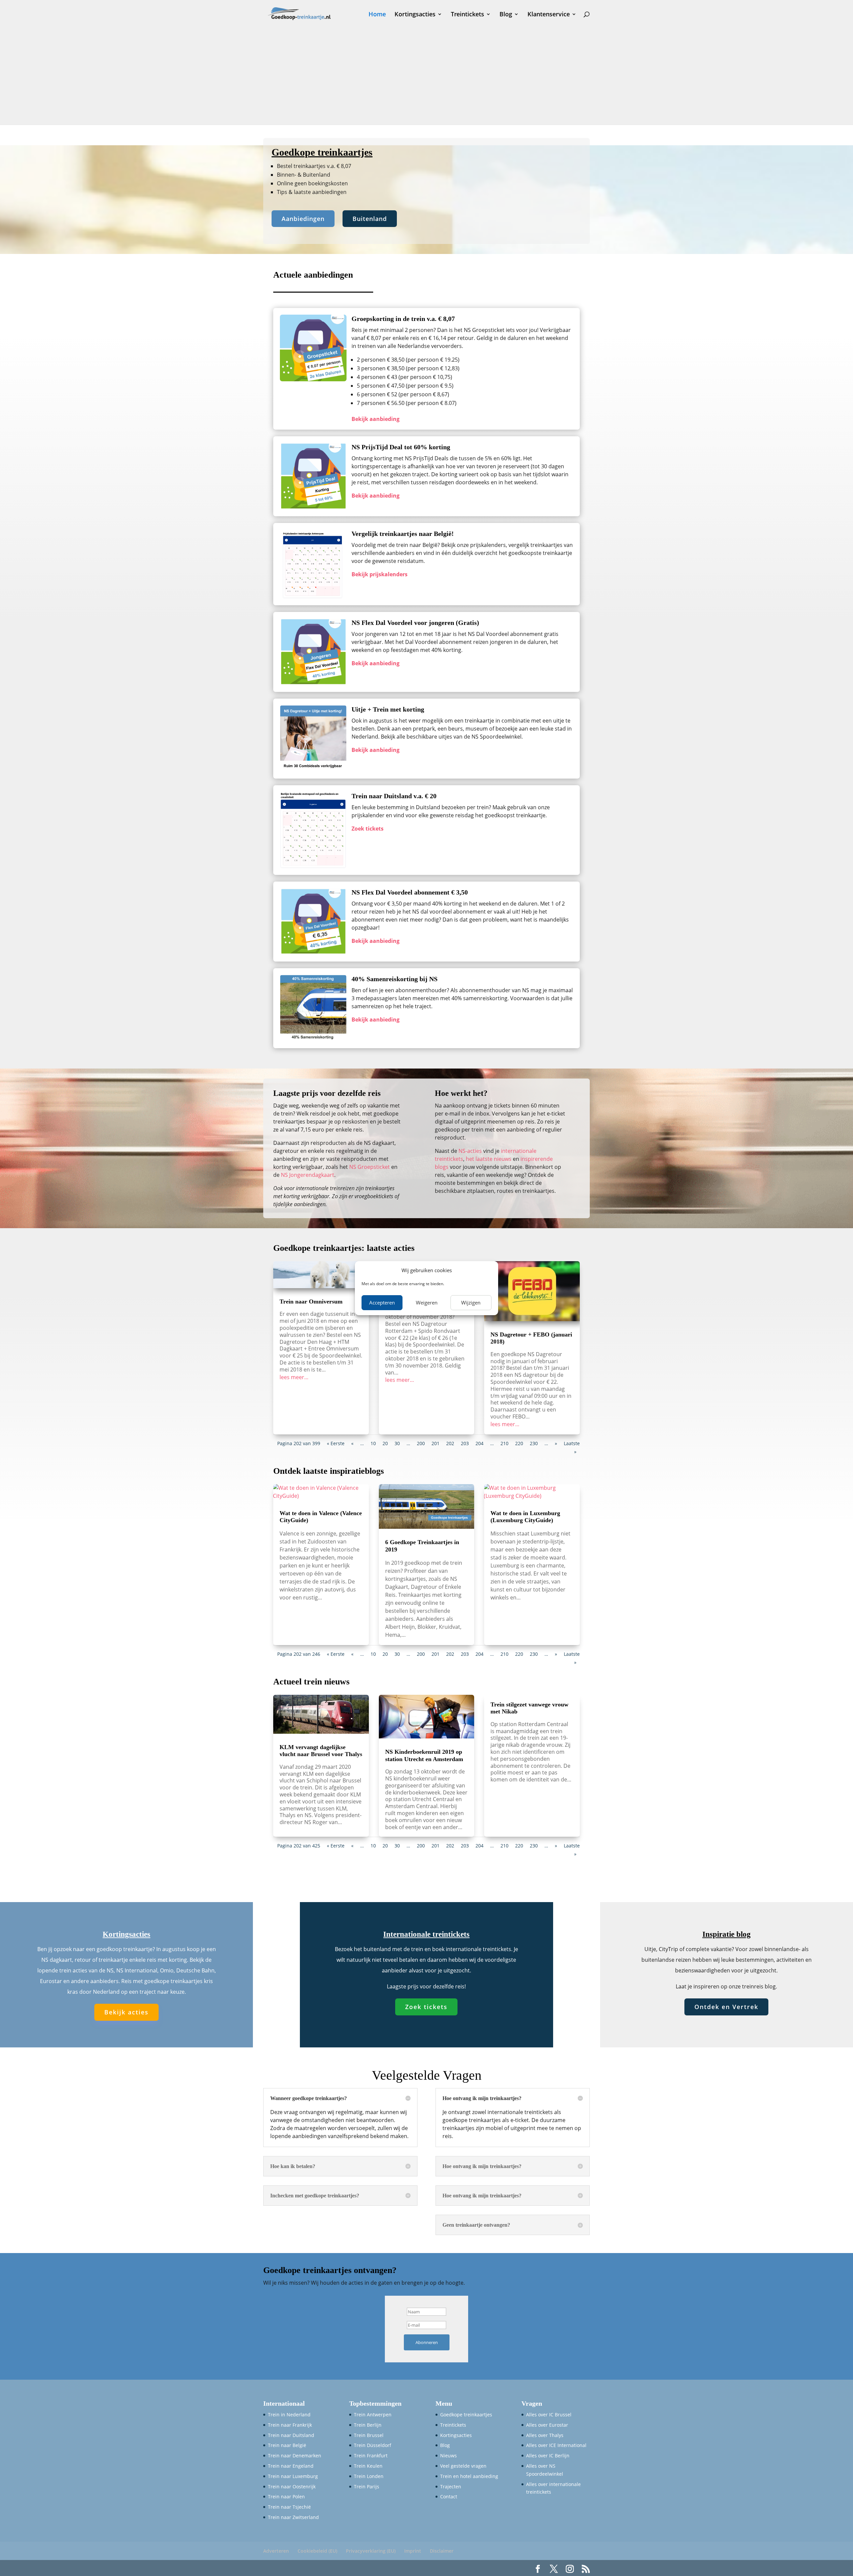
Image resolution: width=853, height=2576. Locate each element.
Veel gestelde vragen (463, 2466)
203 (465, 1443)
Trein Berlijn (368, 2425)
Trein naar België (287, 2445)
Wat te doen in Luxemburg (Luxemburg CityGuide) (525, 1517)
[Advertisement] (426, 78)
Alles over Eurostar (547, 2425)
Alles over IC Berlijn (548, 2456)
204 (479, 1443)
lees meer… (294, 1377)
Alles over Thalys (545, 2435)
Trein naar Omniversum (311, 1301)
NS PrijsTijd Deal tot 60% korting (401, 447)
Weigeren (427, 1302)
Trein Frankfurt (371, 2456)
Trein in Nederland (289, 2415)
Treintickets (467, 15)
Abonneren (427, 2342)
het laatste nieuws (489, 1159)
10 (373, 1443)
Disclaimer (442, 2551)
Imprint (413, 2551)
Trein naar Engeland (291, 2466)
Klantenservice (549, 15)
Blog (506, 15)
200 (421, 1443)
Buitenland (370, 219)
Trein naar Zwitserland (293, 2517)
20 (385, 1443)
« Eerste (336, 1443)
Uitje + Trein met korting (388, 709)
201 (435, 1443)
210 (504, 1443)
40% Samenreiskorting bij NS (395, 979)
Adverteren (276, 2551)
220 (519, 1443)
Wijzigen (471, 1302)
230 (534, 1443)
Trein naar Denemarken (295, 2456)
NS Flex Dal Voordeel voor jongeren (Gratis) (415, 623)
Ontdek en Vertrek (726, 2007)
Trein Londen (369, 2476)
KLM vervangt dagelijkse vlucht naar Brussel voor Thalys (321, 1751)
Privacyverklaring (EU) (371, 2551)
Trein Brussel (369, 2435)
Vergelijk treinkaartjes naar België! (403, 534)
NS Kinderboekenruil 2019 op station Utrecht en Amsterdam (424, 1755)
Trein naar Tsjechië (289, 2507)
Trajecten (451, 2487)
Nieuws (448, 2456)
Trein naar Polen (286, 2497)
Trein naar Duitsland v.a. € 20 (394, 796)
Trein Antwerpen (373, 2415)
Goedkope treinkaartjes (466, 2415)
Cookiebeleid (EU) (317, 2551)
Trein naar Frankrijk (290, 2425)
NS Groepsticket (370, 1167)
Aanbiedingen (303, 219)
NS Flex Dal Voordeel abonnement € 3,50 (410, 892)
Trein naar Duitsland (291, 2435)
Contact (449, 2497)
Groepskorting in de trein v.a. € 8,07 (403, 319)
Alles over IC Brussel (549, 2415)
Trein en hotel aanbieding (469, 2476)
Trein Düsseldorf (373, 2445)
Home (377, 15)
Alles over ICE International (556, 2445)
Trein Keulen (368, 2466)
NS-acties (470, 1151)
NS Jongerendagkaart (308, 1175)
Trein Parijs (367, 2487)
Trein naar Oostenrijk (292, 2487)
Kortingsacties (415, 15)
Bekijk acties (126, 2012)
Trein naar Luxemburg (293, 2476)
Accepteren (382, 1302)
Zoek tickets (426, 2007)
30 (397, 1443)
